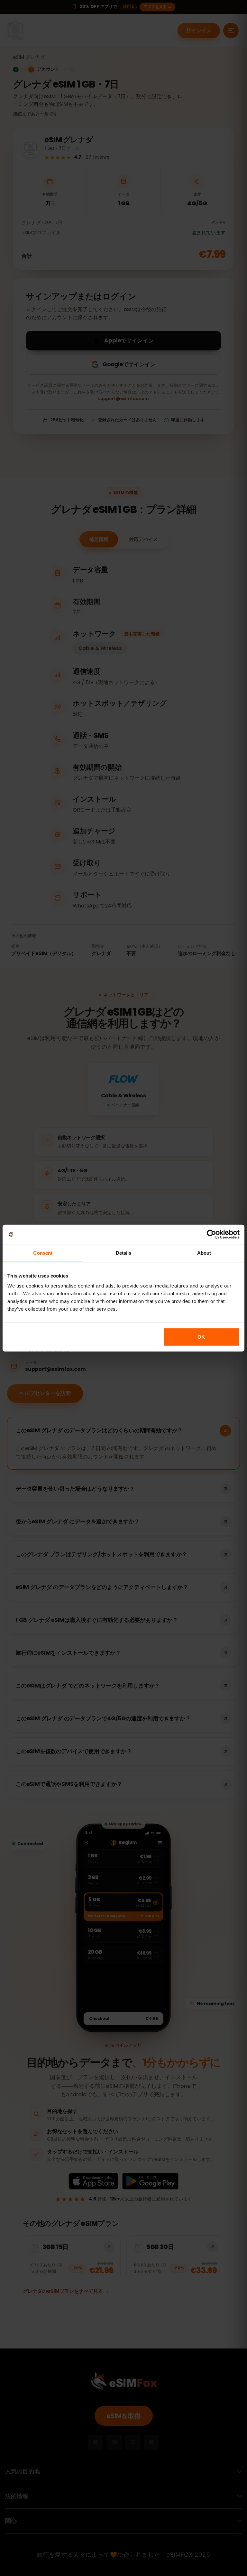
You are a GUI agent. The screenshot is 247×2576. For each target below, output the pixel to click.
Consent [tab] (43, 1253)
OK (201, 1337)
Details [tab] (124, 1253)
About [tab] (204, 1253)
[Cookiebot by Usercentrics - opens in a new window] (211, 1234)
